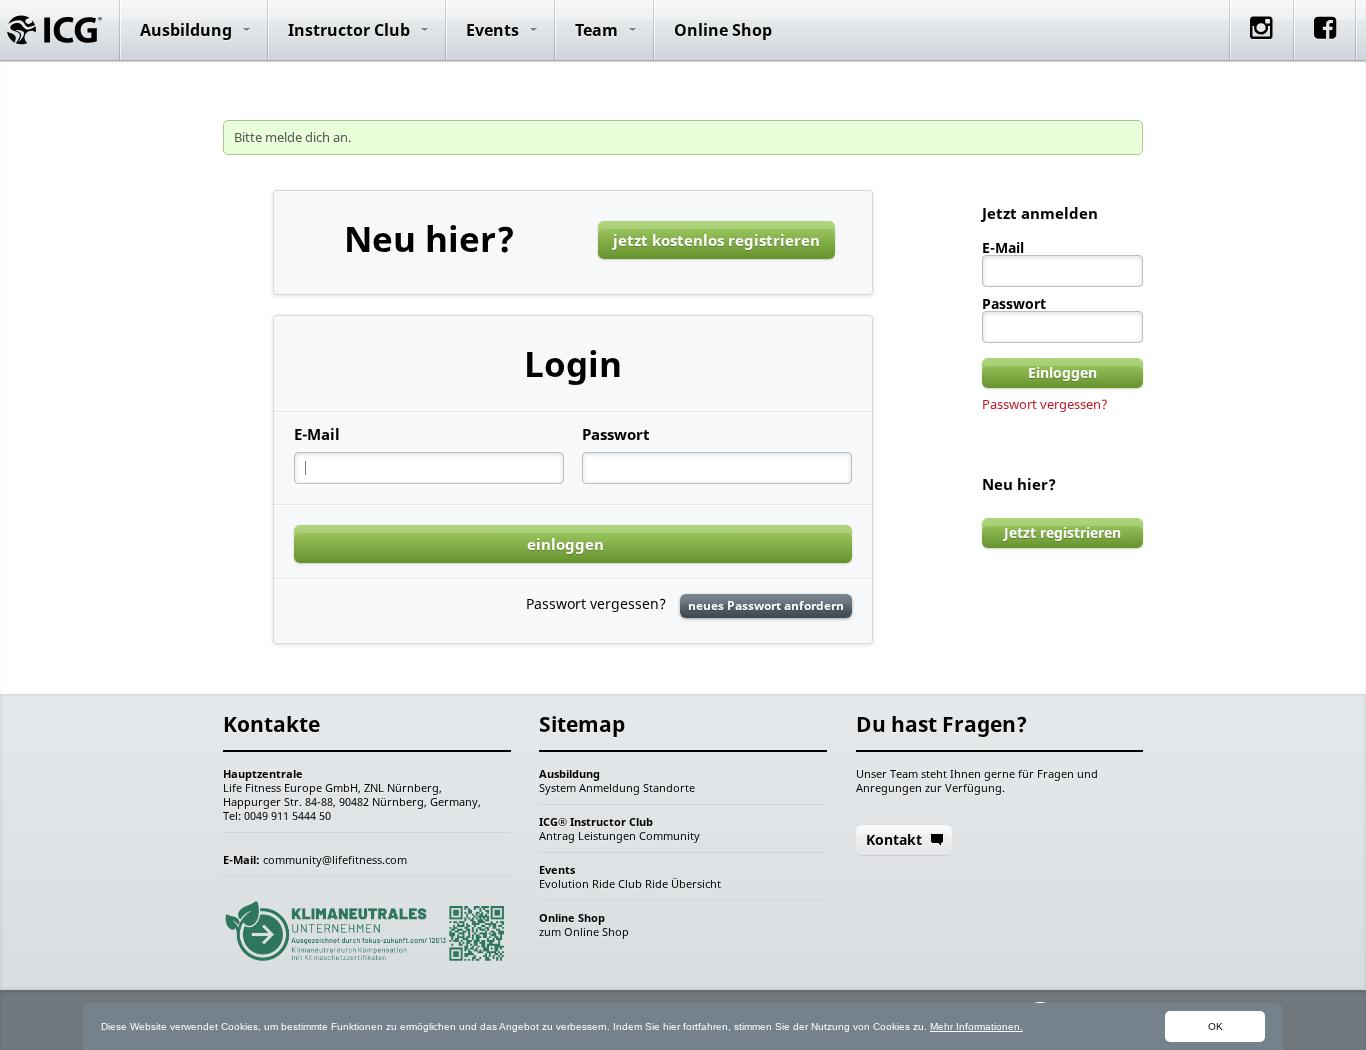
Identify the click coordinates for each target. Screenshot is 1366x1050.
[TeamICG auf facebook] (1325, 45)
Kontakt (894, 839)
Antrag (557, 835)
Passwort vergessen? (1045, 404)
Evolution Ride (577, 883)
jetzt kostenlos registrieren (716, 240)
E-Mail (317, 434)
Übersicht (696, 883)
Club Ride (643, 883)
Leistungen (607, 835)
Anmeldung (609, 787)
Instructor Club (349, 30)
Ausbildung (186, 30)
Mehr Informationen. (976, 1026)
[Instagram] (1261, 45)
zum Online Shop (584, 931)
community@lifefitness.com (335, 859)
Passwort (616, 434)
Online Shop (723, 30)
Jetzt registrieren (1062, 532)
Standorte (669, 787)
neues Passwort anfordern (766, 605)
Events (492, 30)
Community (669, 835)
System (557, 787)
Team (596, 30)
